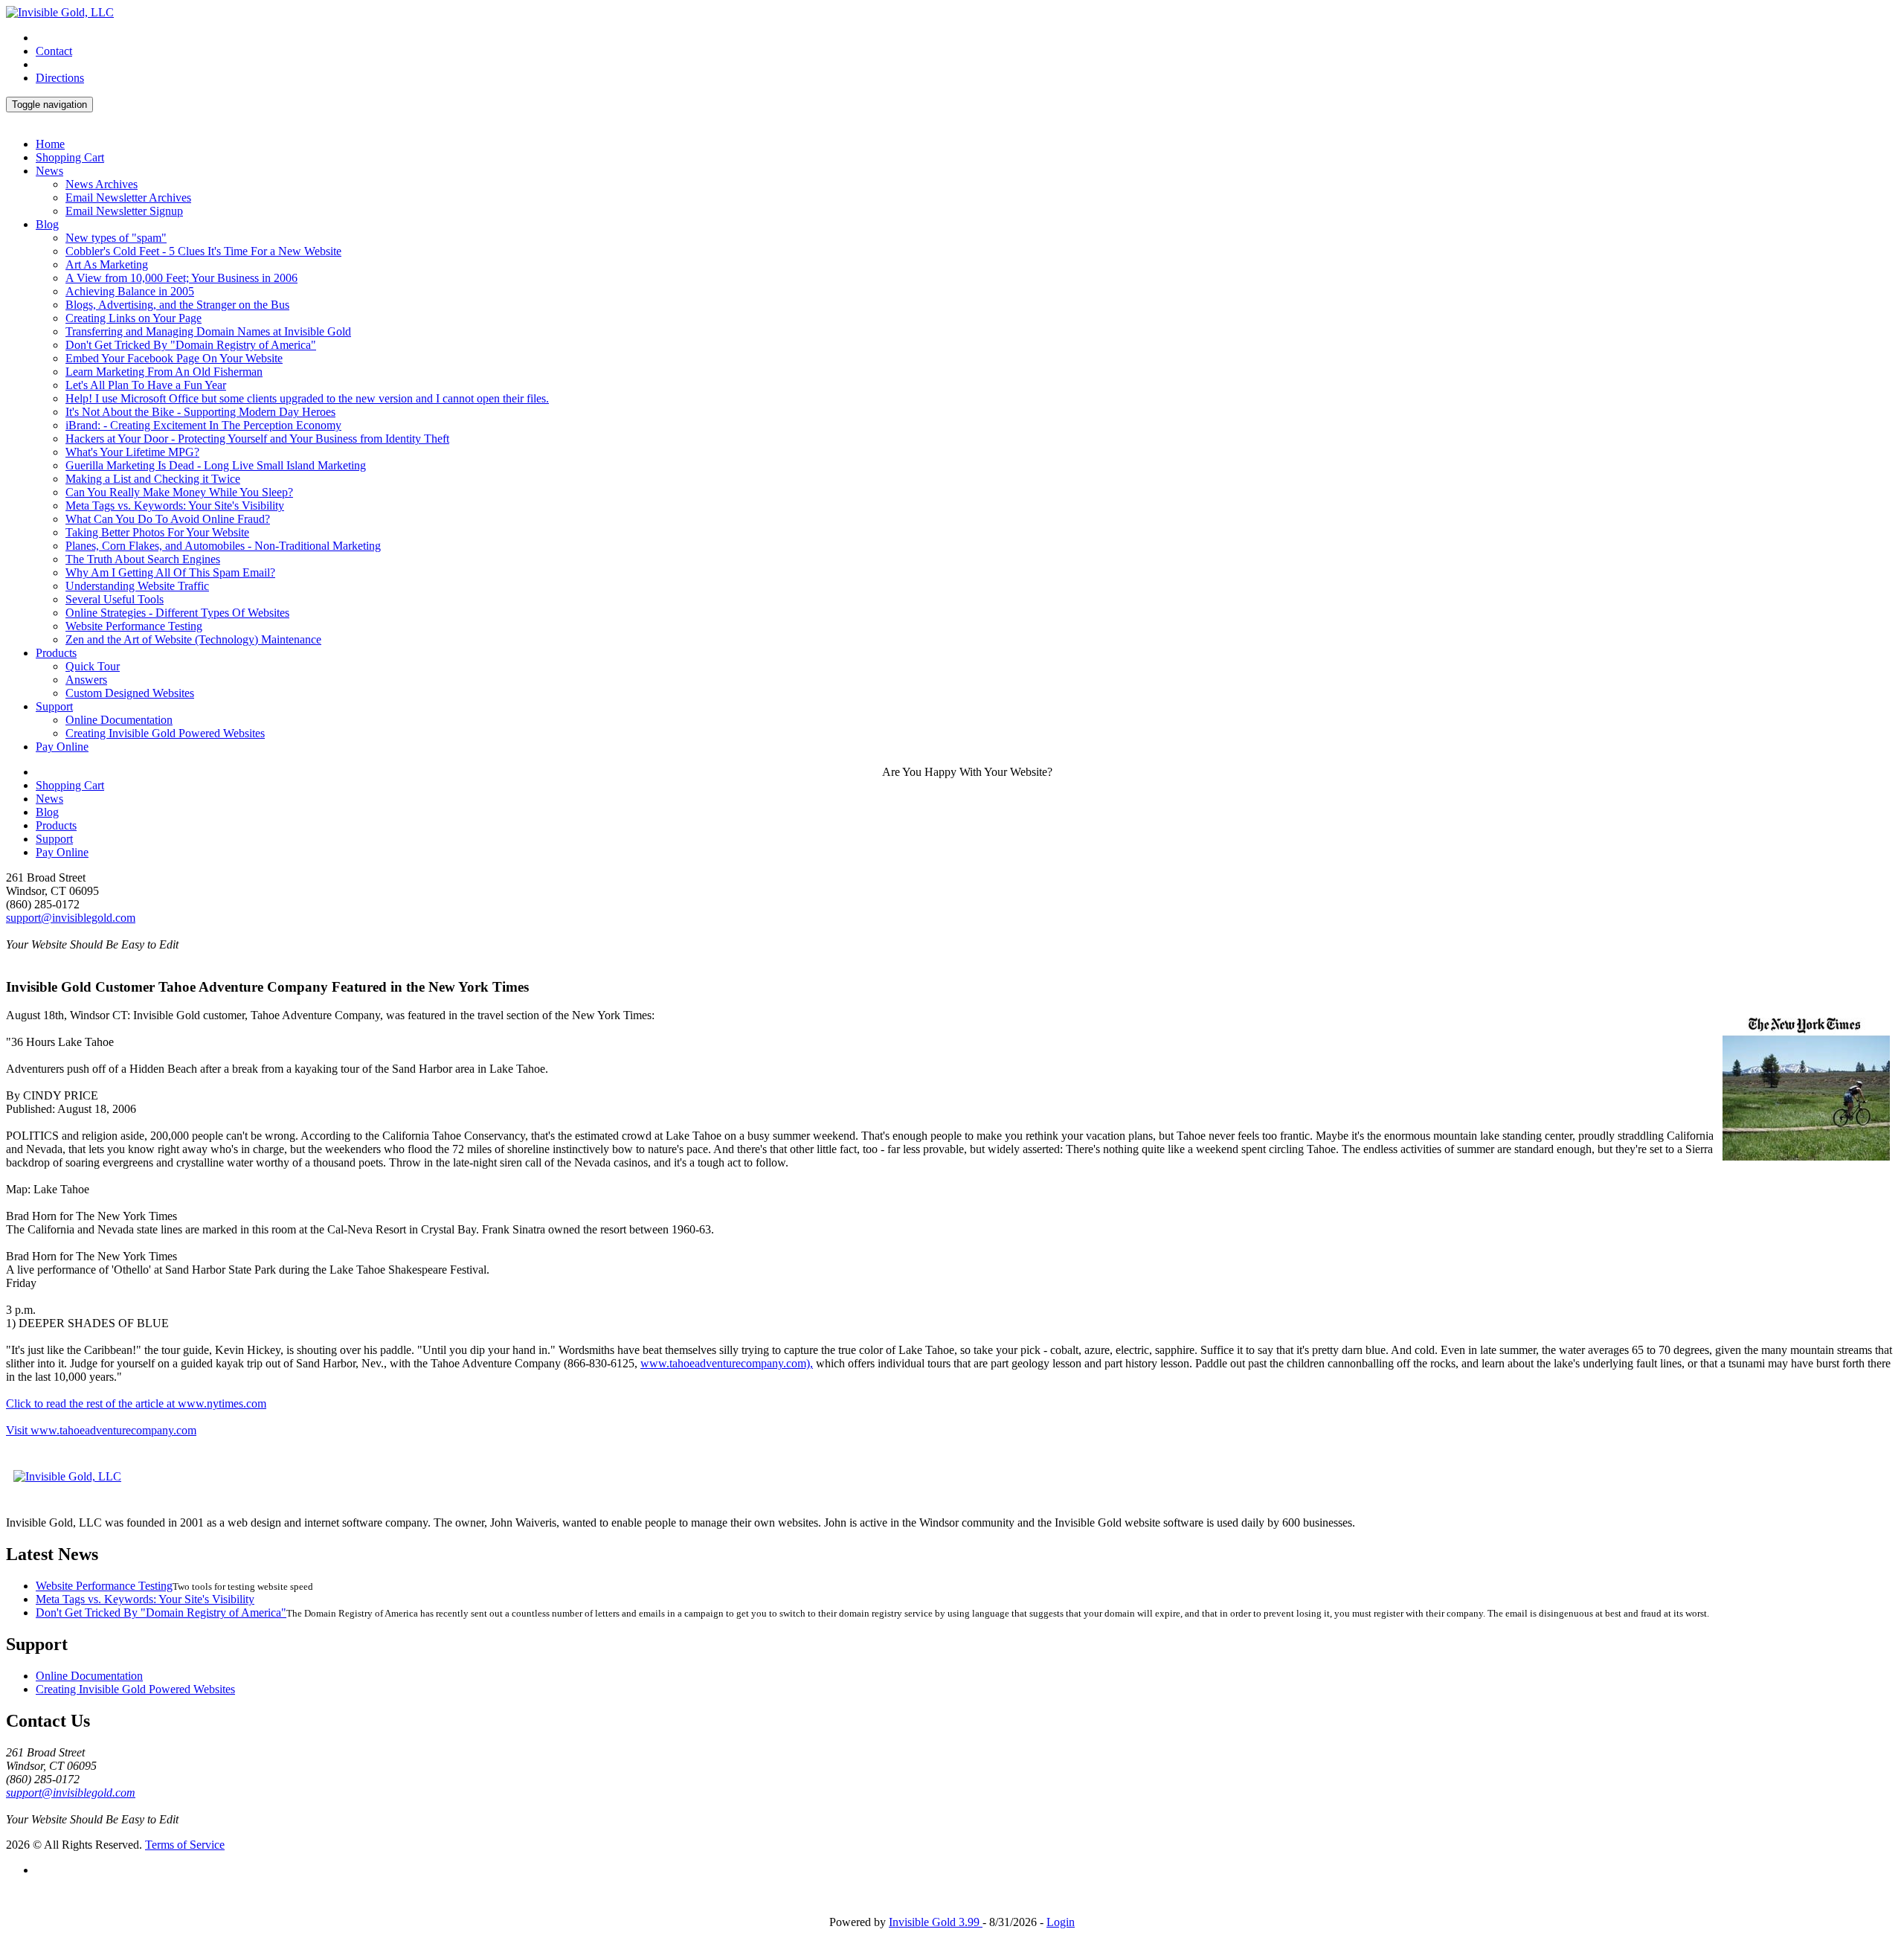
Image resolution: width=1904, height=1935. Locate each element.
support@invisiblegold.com (71, 918)
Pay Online (62, 747)
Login (1061, 1922)
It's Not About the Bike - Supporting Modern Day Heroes (200, 412)
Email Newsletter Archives (128, 198)
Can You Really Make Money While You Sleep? (179, 492)
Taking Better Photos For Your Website (157, 532)
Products (56, 653)
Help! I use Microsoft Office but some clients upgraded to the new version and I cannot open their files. (307, 398)
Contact (54, 51)
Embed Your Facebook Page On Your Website (174, 358)
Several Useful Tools (115, 599)
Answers (86, 680)
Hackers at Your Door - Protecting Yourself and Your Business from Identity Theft (257, 439)
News (49, 171)
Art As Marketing (107, 264)
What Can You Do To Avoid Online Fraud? (168, 519)
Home (50, 144)
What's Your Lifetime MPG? (132, 452)
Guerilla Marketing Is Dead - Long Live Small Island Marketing (216, 465)
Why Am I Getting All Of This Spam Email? (170, 572)
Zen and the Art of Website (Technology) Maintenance (193, 639)
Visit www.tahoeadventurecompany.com (101, 1430)
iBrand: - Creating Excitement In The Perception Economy (203, 425)
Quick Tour (93, 666)
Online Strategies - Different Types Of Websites (177, 613)
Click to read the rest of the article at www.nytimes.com (136, 1403)
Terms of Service (185, 1845)
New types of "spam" (116, 238)
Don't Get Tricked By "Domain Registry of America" (191, 345)
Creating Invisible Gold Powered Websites (165, 733)
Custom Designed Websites (130, 693)
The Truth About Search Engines (143, 559)
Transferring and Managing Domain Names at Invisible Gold (208, 331)
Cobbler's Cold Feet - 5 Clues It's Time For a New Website (203, 251)
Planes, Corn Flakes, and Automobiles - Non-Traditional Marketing (223, 546)
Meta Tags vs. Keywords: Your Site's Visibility (175, 506)
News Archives (102, 184)
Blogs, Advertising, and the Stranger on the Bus (177, 305)
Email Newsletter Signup (124, 211)
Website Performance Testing (134, 626)
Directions (60, 78)
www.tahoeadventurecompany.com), (727, 1363)
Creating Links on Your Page (134, 318)
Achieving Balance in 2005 (130, 291)
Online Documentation (119, 720)
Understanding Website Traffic (137, 586)
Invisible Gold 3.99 (936, 1922)
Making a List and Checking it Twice (153, 479)
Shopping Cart (70, 157)
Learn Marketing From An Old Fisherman (164, 372)
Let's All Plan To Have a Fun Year (146, 385)
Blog (47, 224)
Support (54, 706)
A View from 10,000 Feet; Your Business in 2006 (181, 278)
